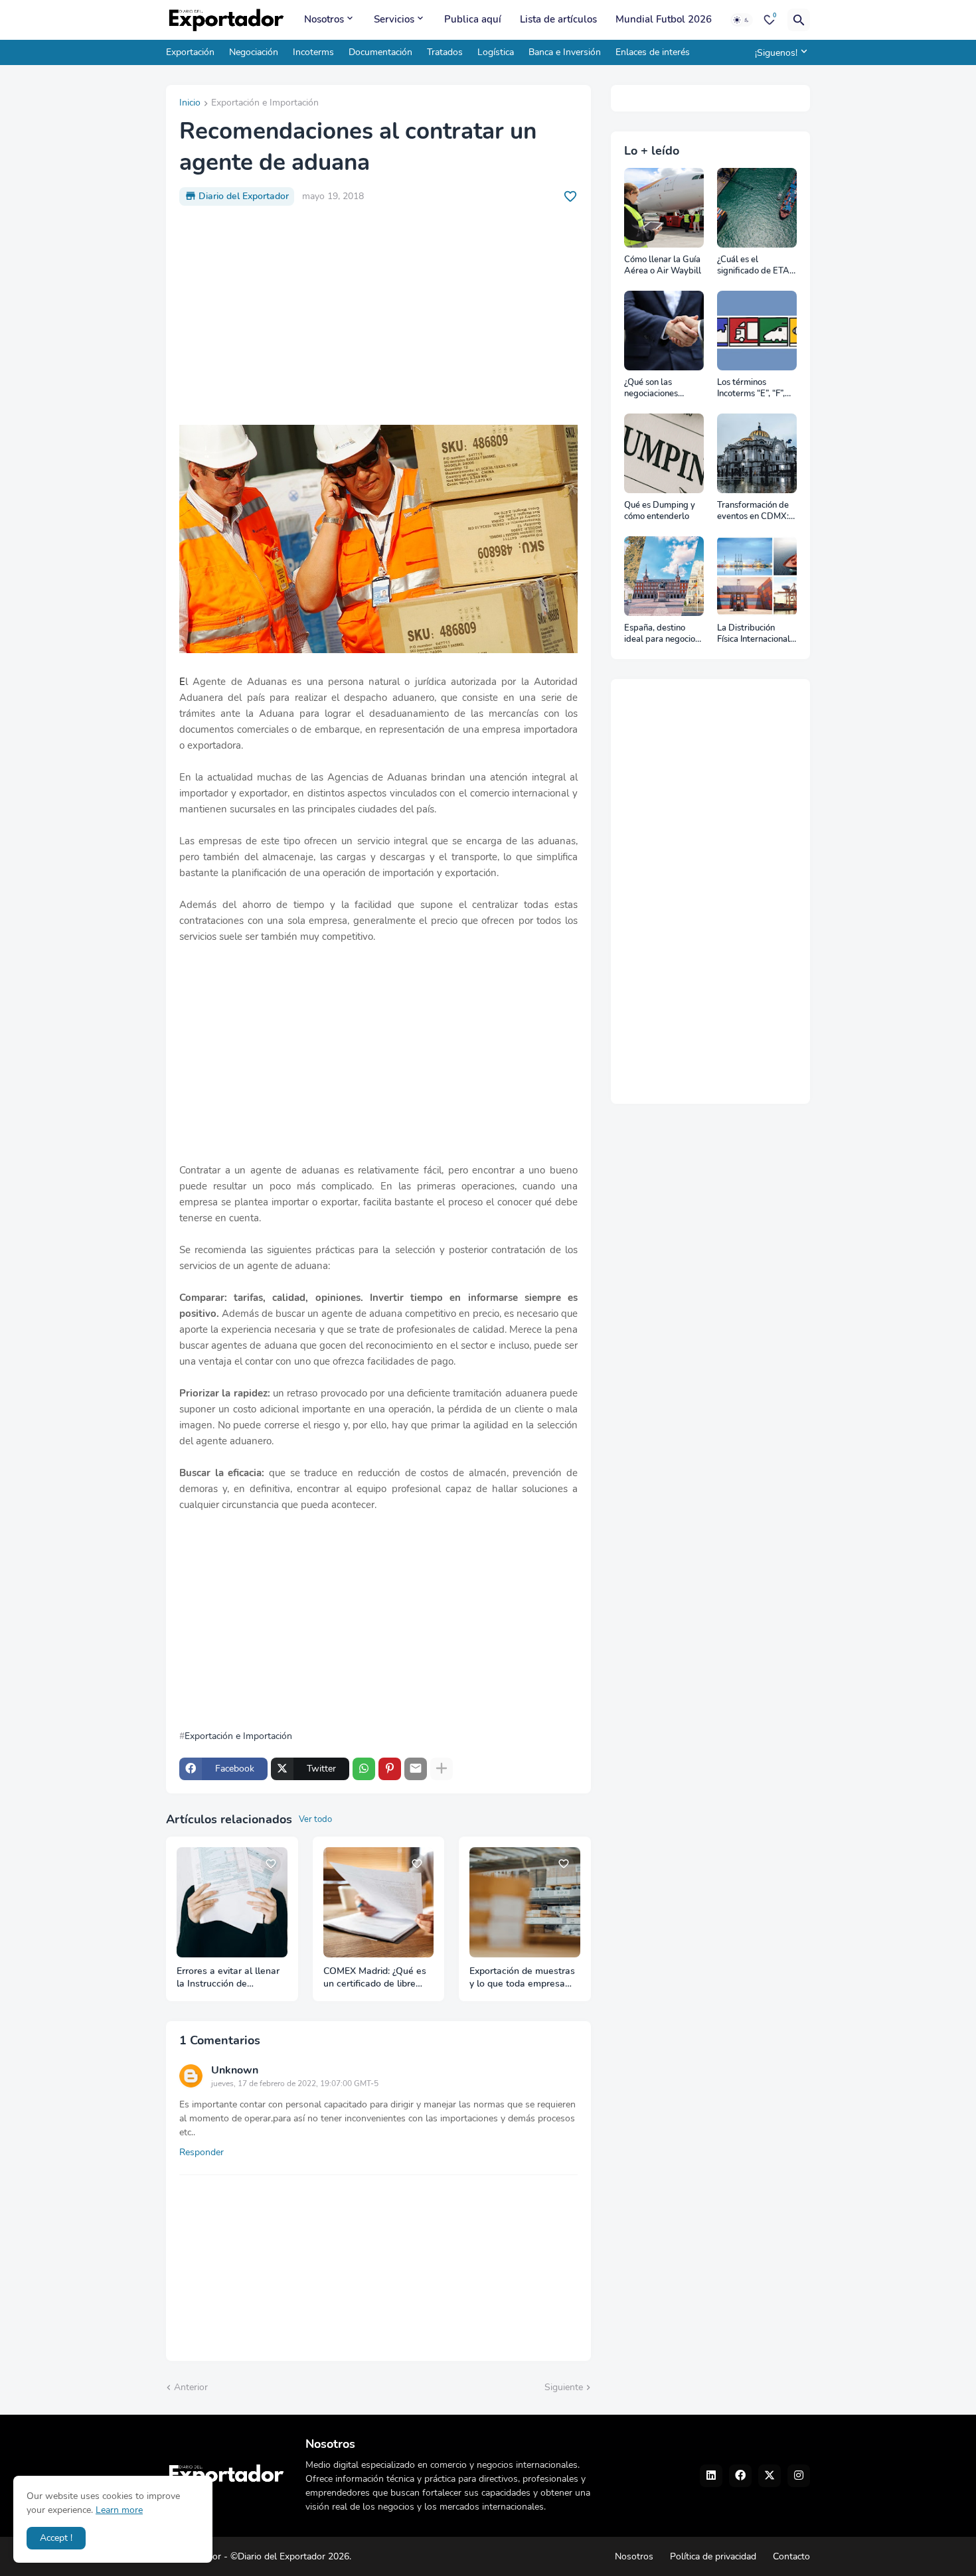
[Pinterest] (390, 1769)
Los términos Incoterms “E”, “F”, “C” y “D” (751, 389)
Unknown (235, 2070)
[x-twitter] (770, 2476)
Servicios (394, 19)
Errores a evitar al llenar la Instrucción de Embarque (228, 1978)
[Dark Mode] (742, 20)
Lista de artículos (558, 19)
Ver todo (315, 1819)
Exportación (190, 52)
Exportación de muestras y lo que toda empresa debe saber (522, 1978)
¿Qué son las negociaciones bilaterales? (651, 389)
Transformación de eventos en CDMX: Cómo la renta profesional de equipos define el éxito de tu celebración (753, 511)
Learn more (119, 2510)
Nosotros (324, 19)
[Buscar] (799, 20)
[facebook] (740, 2476)
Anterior (191, 2387)
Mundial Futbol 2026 (664, 19)
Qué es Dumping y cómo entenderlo (660, 511)
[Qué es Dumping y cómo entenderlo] (664, 453)
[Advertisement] (378, 315)
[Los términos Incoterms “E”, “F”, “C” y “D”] (757, 331)
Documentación (380, 52)
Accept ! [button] (56, 2538)
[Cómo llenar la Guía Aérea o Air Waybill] (664, 208)
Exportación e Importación (265, 104)
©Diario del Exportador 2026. (291, 2556)
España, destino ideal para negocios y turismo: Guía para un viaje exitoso (663, 634)
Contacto (791, 2556)
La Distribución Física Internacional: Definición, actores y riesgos (756, 634)
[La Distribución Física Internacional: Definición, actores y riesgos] (757, 576)
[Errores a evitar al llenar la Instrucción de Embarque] (232, 1903)
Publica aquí (473, 19)
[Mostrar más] (442, 1769)
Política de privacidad (713, 2556)
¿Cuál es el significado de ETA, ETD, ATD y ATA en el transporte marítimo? (755, 266)
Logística (496, 52)
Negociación (254, 52)
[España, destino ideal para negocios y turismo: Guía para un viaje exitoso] (664, 576)
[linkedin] (711, 2476)
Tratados (445, 52)
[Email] (416, 1769)
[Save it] (570, 196)
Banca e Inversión (565, 52)
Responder (202, 2152)
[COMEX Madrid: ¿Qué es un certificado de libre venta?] (379, 1903)
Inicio (190, 104)
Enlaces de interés (653, 52)
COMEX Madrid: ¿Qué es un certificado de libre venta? (375, 1978)
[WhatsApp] (364, 1769)
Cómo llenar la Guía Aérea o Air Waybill (663, 266)
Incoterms (313, 52)
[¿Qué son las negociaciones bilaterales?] (664, 331)
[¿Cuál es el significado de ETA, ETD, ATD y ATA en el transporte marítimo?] (757, 208)
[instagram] (799, 2476)
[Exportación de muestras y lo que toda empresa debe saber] (525, 1903)
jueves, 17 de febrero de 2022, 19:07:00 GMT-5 (295, 2084)
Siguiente (564, 2387)
